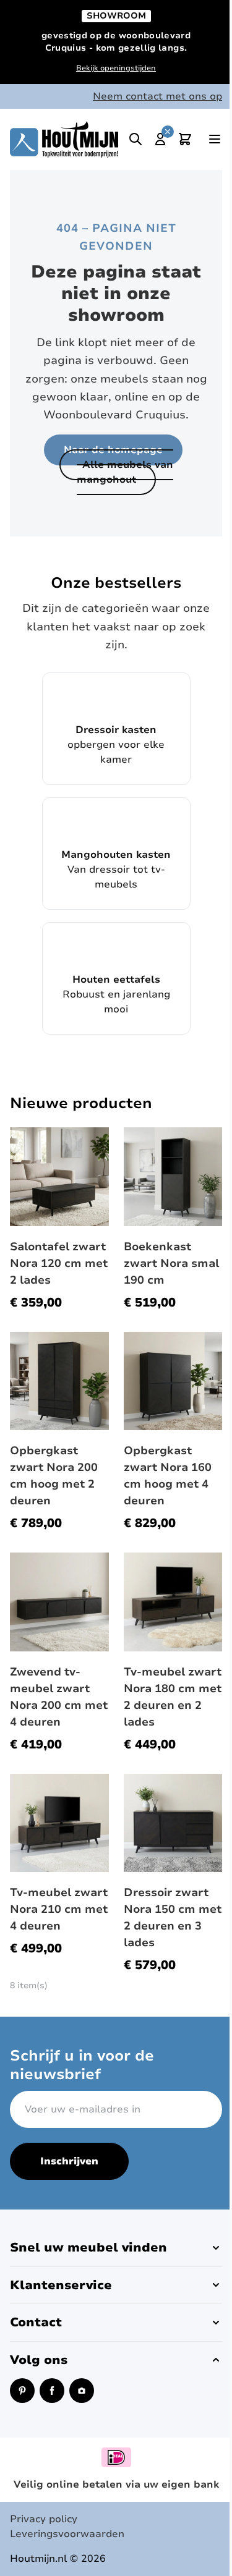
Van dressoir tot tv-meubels (116, 870)
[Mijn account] (160, 139)
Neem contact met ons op (157, 96)
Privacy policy (44, 2519)
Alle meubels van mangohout (125, 472)
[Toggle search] (135, 139)
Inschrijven (69, 2161)
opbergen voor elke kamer (116, 745)
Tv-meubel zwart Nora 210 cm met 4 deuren (59, 1909)
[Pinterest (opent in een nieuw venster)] (22, 2391)
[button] (116, 2248)
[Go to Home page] (64, 139)
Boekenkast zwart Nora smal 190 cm (171, 1263)
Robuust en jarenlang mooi (116, 994)
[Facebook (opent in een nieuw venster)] (52, 2391)
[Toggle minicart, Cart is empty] (185, 139)
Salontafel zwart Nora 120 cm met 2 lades (59, 1263)
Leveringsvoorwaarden (67, 2534)
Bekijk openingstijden (116, 68)
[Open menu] (215, 139)
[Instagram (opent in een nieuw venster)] (82, 2391)
